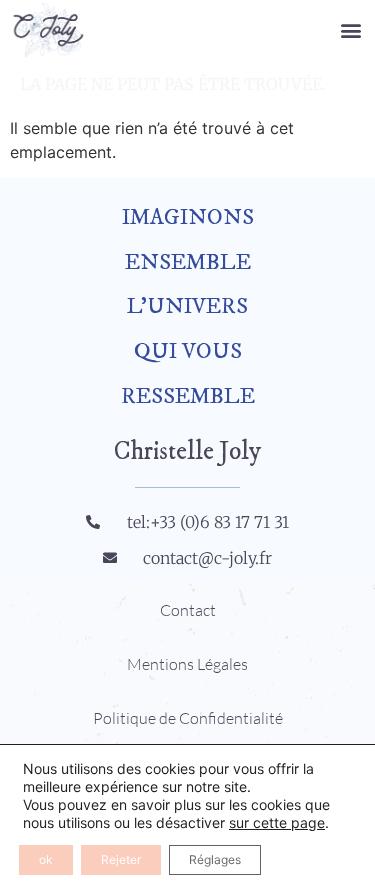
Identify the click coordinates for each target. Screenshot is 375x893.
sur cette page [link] (277, 822)
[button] (351, 29)
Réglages (215, 859)
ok (46, 859)
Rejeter (121, 859)
